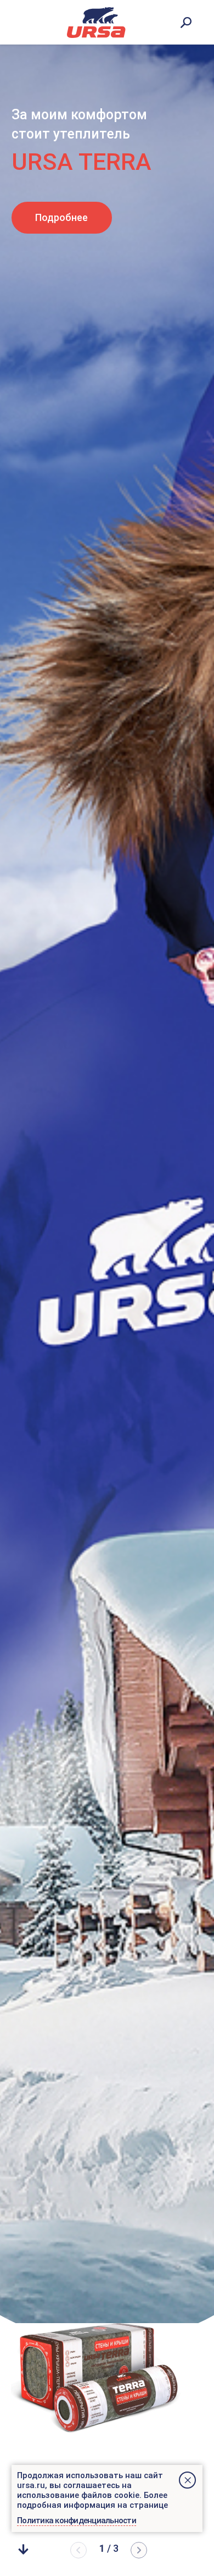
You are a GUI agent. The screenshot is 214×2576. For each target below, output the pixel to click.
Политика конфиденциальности (77, 2520)
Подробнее (61, 217)
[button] (139, 2550)
